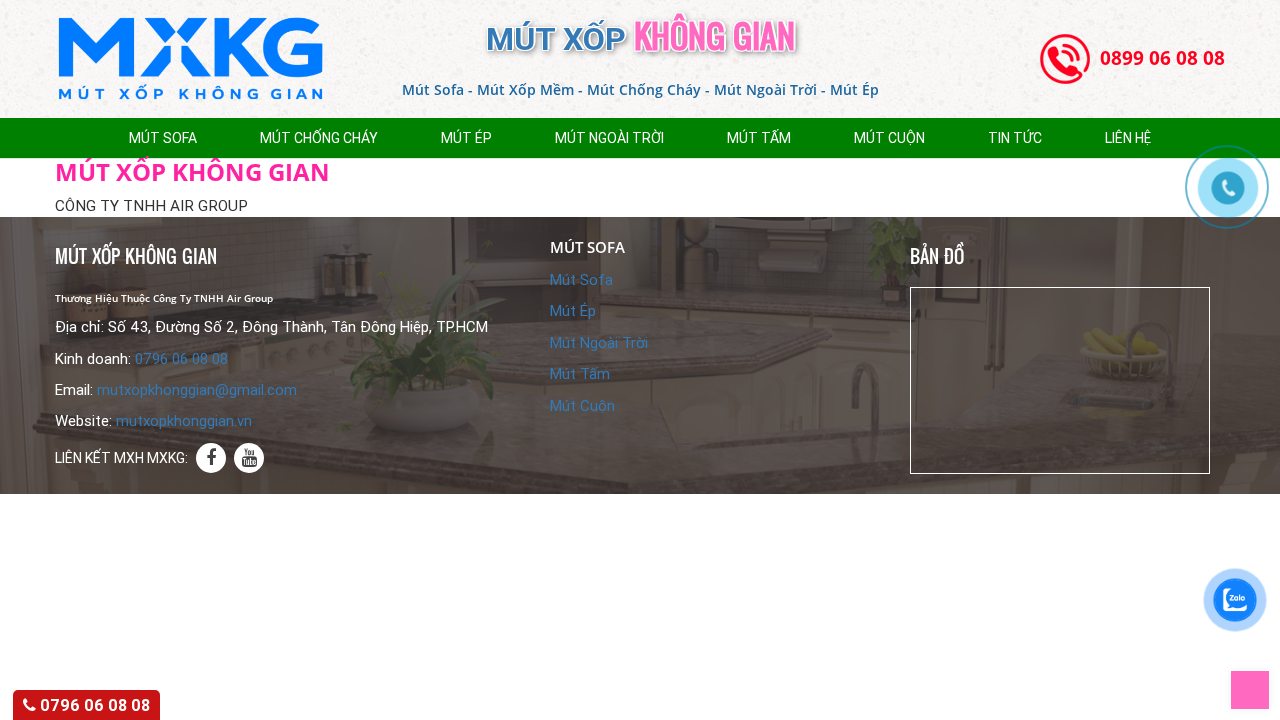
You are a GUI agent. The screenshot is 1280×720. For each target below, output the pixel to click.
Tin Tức (1015, 138)
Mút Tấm (759, 138)
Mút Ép (573, 311)
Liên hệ (1128, 138)
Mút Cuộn (889, 138)
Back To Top (1269, 681)
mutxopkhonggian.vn (184, 421)
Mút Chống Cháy (319, 138)
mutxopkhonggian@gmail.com (197, 390)
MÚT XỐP (640, 39)
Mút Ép (466, 138)
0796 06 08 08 (181, 359)
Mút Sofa (163, 138)
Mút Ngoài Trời (609, 138)
